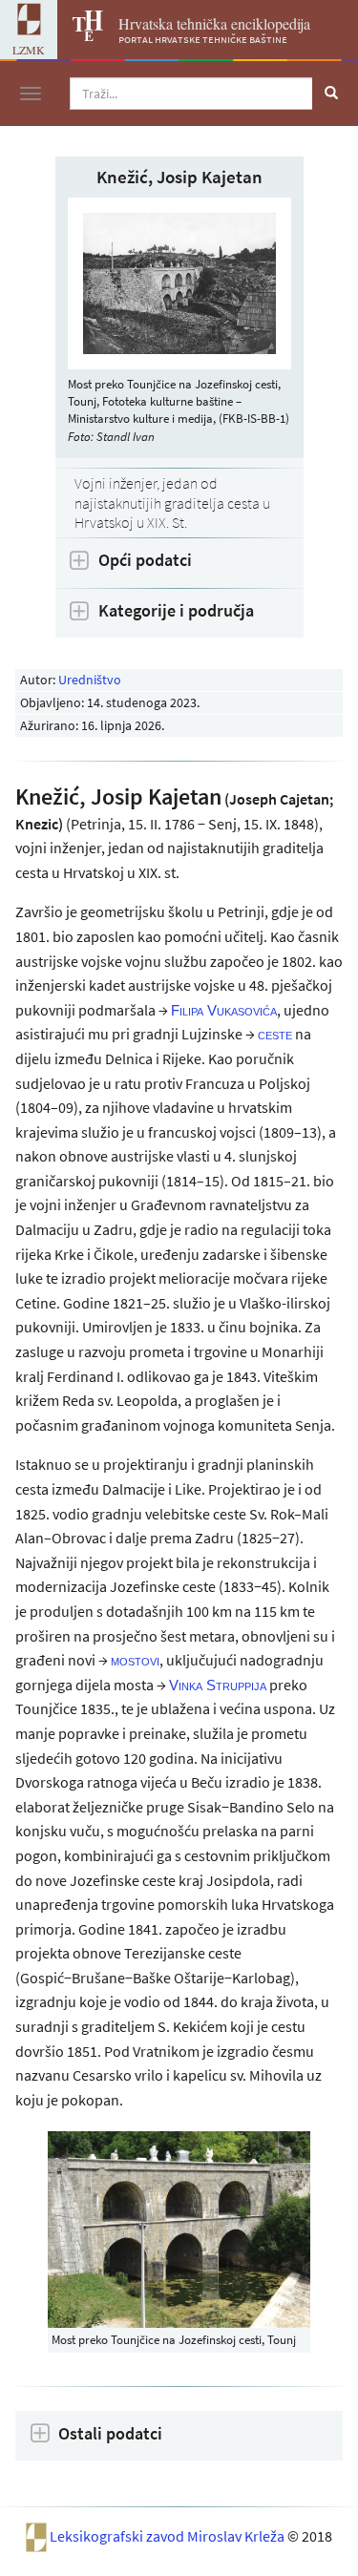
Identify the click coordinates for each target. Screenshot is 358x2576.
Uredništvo (90, 680)
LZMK (29, 50)
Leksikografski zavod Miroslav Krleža (168, 2536)
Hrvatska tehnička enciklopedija (214, 23)
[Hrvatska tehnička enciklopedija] (80, 35)
